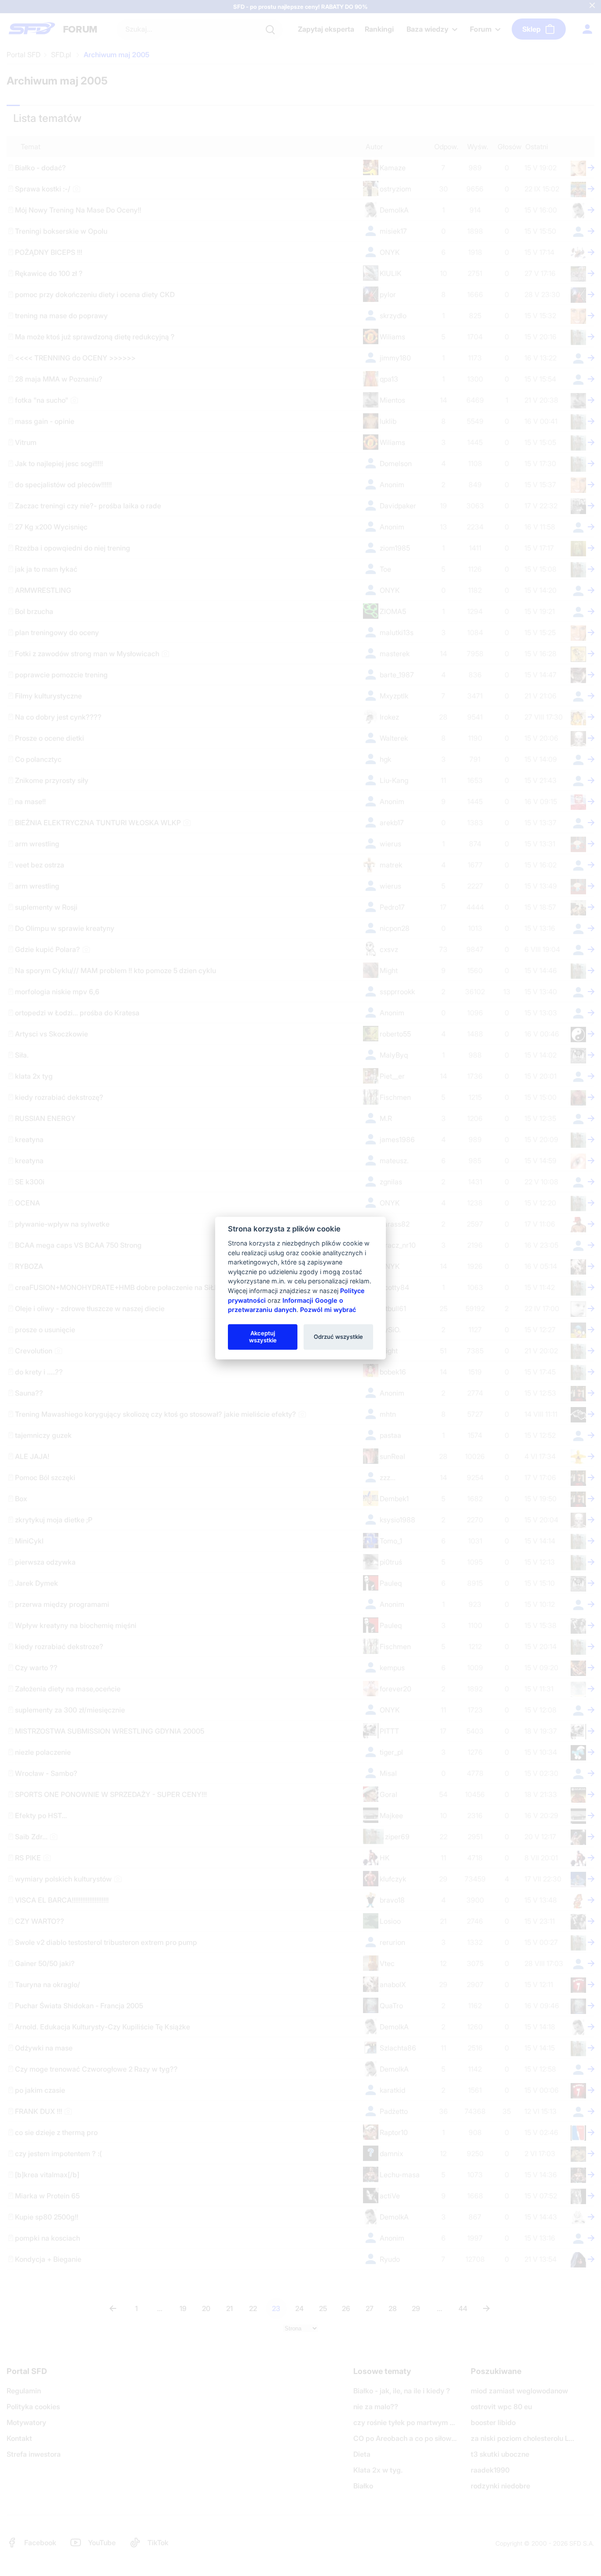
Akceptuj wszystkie (263, 1337)
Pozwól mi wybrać (328, 1310)
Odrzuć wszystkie (338, 1337)
